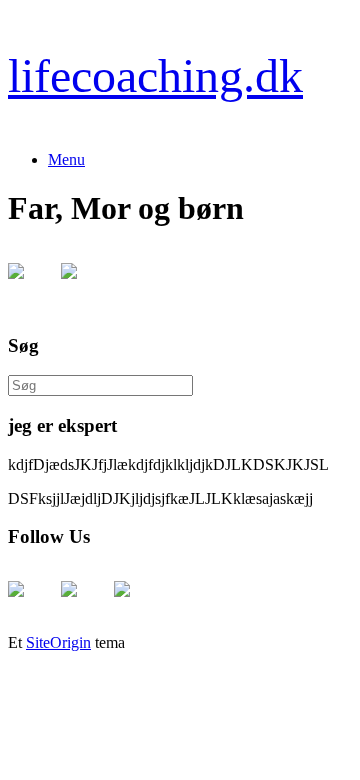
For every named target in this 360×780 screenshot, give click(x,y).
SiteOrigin (58, 642)
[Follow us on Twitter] (85, 605)
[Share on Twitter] (85, 287)
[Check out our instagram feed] (138, 605)
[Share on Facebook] (32, 287)
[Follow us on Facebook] (32, 605)
